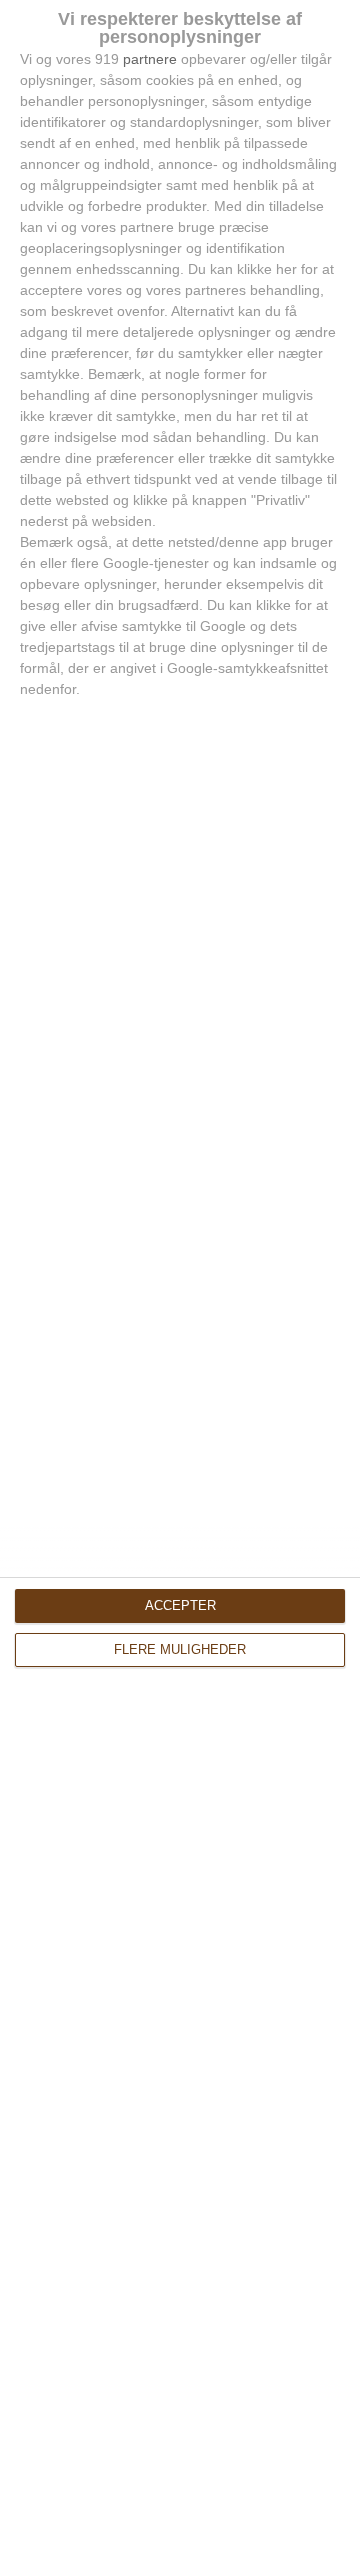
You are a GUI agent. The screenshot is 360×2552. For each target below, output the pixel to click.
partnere (150, 59)
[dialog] (180, 1276)
